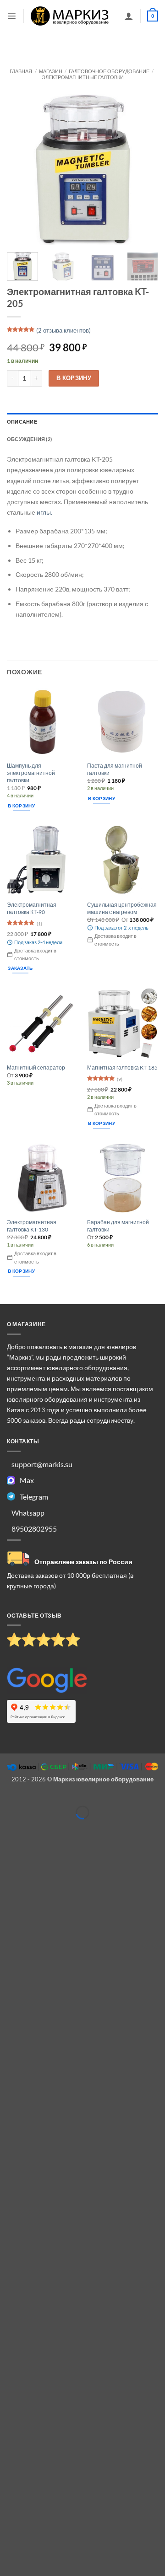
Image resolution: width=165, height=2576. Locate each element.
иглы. (44, 512)
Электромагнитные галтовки (83, 77)
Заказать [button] (20, 968)
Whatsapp (28, 1513)
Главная (21, 71)
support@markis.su (42, 1464)
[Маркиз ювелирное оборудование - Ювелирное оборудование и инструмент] (70, 16)
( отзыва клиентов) (63, 330)
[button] (12, 16)
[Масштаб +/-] (8, 1798)
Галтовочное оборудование (109, 71)
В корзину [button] (21, 806)
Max (27, 1480)
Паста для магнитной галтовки (115, 769)
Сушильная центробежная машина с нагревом (122, 908)
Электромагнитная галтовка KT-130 (32, 1226)
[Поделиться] (52, 1798)
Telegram (34, 1497)
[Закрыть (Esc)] (75, 1798)
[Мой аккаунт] (129, 16)
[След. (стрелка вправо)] (30, 1827)
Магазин (51, 71)
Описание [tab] (22, 422)
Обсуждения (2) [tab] (29, 439)
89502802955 (34, 1529)
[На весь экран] (30, 1798)
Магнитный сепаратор (36, 1068)
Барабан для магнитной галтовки (118, 1226)
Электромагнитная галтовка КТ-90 (32, 908)
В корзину (74, 378)
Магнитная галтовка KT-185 (122, 1068)
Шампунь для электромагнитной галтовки (31, 773)
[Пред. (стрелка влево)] (8, 1827)
